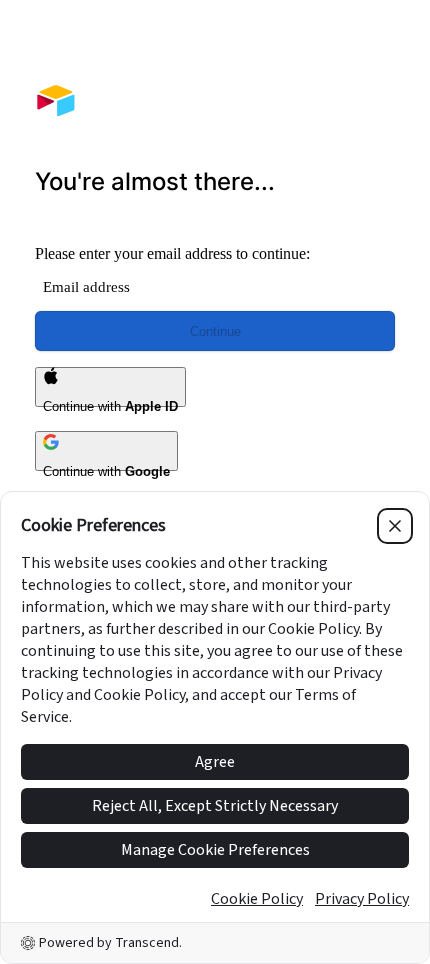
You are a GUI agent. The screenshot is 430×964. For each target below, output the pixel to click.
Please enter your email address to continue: (172, 253)
